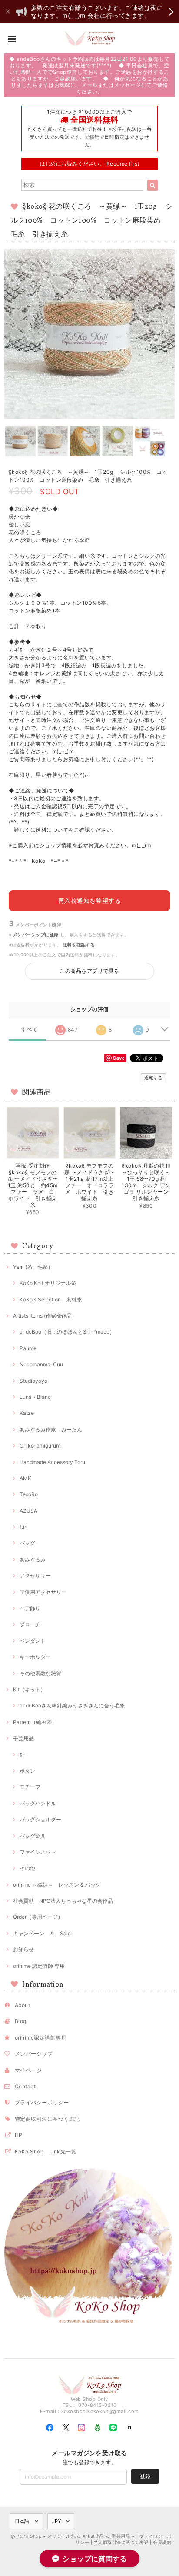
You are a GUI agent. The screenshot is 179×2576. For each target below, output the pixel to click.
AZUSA (28, 1511)
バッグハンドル (38, 1803)
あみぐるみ (33, 1559)
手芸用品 (23, 1738)
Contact (25, 2086)
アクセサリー (35, 1576)
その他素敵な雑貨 (40, 1673)
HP (19, 2135)
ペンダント (33, 1641)
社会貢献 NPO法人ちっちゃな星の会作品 (63, 1901)
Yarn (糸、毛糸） (33, 1267)
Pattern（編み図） (35, 1722)
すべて (29, 1029)
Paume (28, 1348)
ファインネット (38, 1852)
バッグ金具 (33, 1836)
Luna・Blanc (35, 1397)
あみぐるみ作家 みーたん (51, 1429)
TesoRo (29, 1494)
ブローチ (30, 1624)
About (22, 2005)
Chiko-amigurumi (41, 1446)
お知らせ (23, 1949)
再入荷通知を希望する (90, 900)
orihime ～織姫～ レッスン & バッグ (57, 1885)
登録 (145, 2476)
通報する (153, 1078)
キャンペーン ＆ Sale (42, 1933)
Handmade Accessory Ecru (52, 1462)
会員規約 (162, 2542)
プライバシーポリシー (42, 2102)
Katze (27, 1413)
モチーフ (30, 1787)
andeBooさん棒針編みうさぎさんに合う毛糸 (72, 1706)
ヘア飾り (30, 1608)
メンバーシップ (34, 2054)
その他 (27, 1868)
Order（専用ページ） (38, 1917)
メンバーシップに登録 (36, 935)
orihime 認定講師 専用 (39, 1966)
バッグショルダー (40, 1819)
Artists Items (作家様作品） (45, 1316)
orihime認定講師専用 (41, 2038)
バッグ (27, 1543)
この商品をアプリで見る (89, 971)
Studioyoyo (33, 1381)
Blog (21, 2021)
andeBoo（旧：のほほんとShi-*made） (67, 1332)
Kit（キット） (29, 1689)
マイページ (28, 2070)
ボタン (27, 1771)
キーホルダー (35, 1657)
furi (23, 1527)
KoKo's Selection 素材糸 (51, 1300)
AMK (25, 1478)
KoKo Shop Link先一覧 (46, 2152)
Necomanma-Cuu (41, 1364)
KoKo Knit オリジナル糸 (48, 1283)
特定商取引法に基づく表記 (47, 2119)
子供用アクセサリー (43, 1592)
